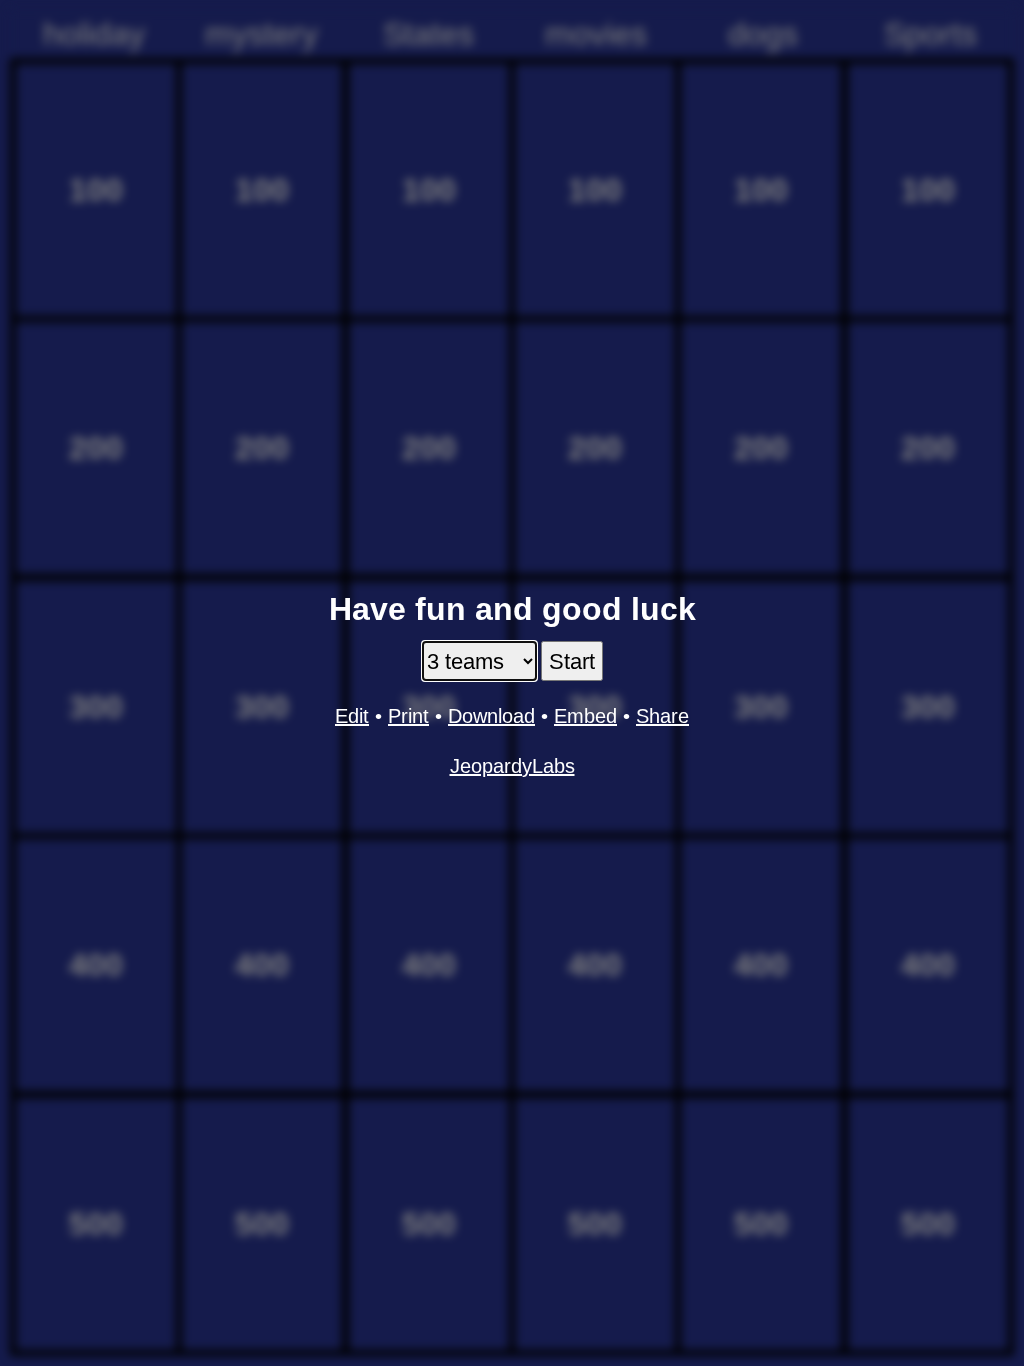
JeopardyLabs (512, 766)
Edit (352, 716)
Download (491, 716)
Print (408, 716)
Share (662, 716)
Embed (585, 716)
